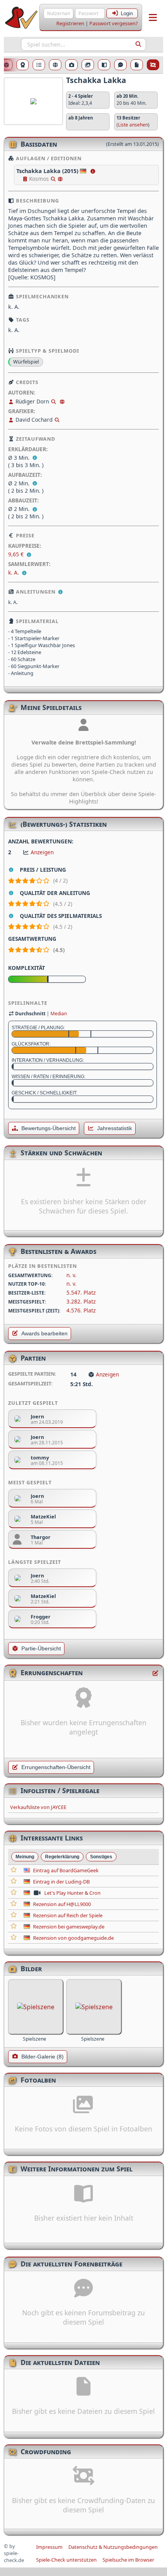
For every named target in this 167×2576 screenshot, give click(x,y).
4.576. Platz (81, 1310)
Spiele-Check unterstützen (66, 2560)
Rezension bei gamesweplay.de (69, 1927)
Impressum (49, 2547)
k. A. (14, 572)
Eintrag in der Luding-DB (61, 1882)
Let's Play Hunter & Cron (72, 1893)
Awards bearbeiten (44, 1334)
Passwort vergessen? (114, 23)
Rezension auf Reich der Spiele (68, 1915)
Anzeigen (42, 852)
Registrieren (70, 23)
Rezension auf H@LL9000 (62, 1904)
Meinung (25, 1857)
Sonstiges (101, 1857)
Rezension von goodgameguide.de (73, 1938)
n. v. (71, 1275)
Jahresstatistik (115, 1128)
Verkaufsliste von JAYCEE (38, 1807)
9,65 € (17, 554)
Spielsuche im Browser (128, 2560)
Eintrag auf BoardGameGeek (66, 1870)
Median (59, 1014)
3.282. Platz (81, 1301)
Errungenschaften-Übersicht (56, 1767)
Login (127, 13)
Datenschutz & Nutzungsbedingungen (113, 2547)
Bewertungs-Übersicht (49, 1128)
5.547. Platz (81, 1292)
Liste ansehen (133, 125)
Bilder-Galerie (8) (43, 2057)
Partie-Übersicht (41, 1649)
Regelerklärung (62, 1857)
